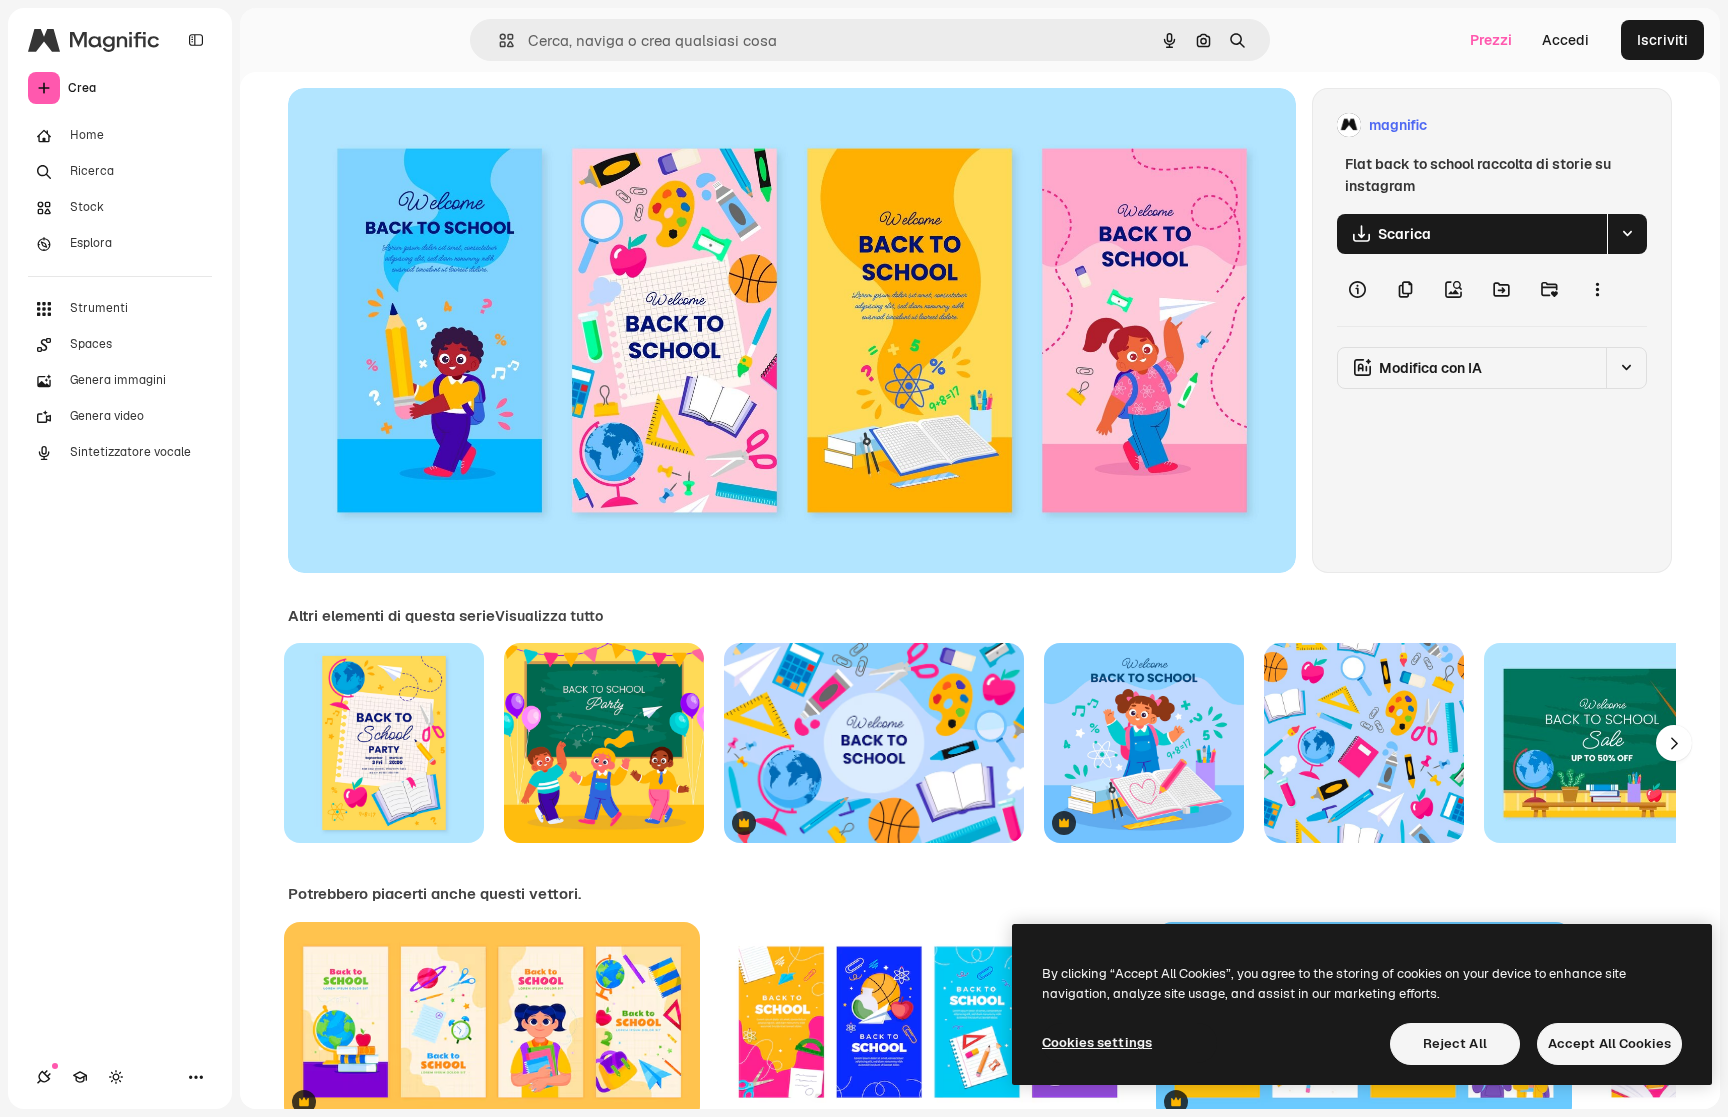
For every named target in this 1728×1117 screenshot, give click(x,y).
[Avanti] (1674, 743)
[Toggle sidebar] (196, 40)
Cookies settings (1097, 1042)
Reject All (1455, 1043)
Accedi (1565, 40)
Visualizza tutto (549, 616)
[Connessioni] (44, 1077)
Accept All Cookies (1609, 1043)
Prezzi (1491, 40)
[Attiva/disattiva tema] (116, 1077)
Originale (420, 125)
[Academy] (80, 1077)
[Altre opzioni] (1597, 290)
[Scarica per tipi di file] (1627, 234)
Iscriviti (1662, 40)
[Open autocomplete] (498, 40)
